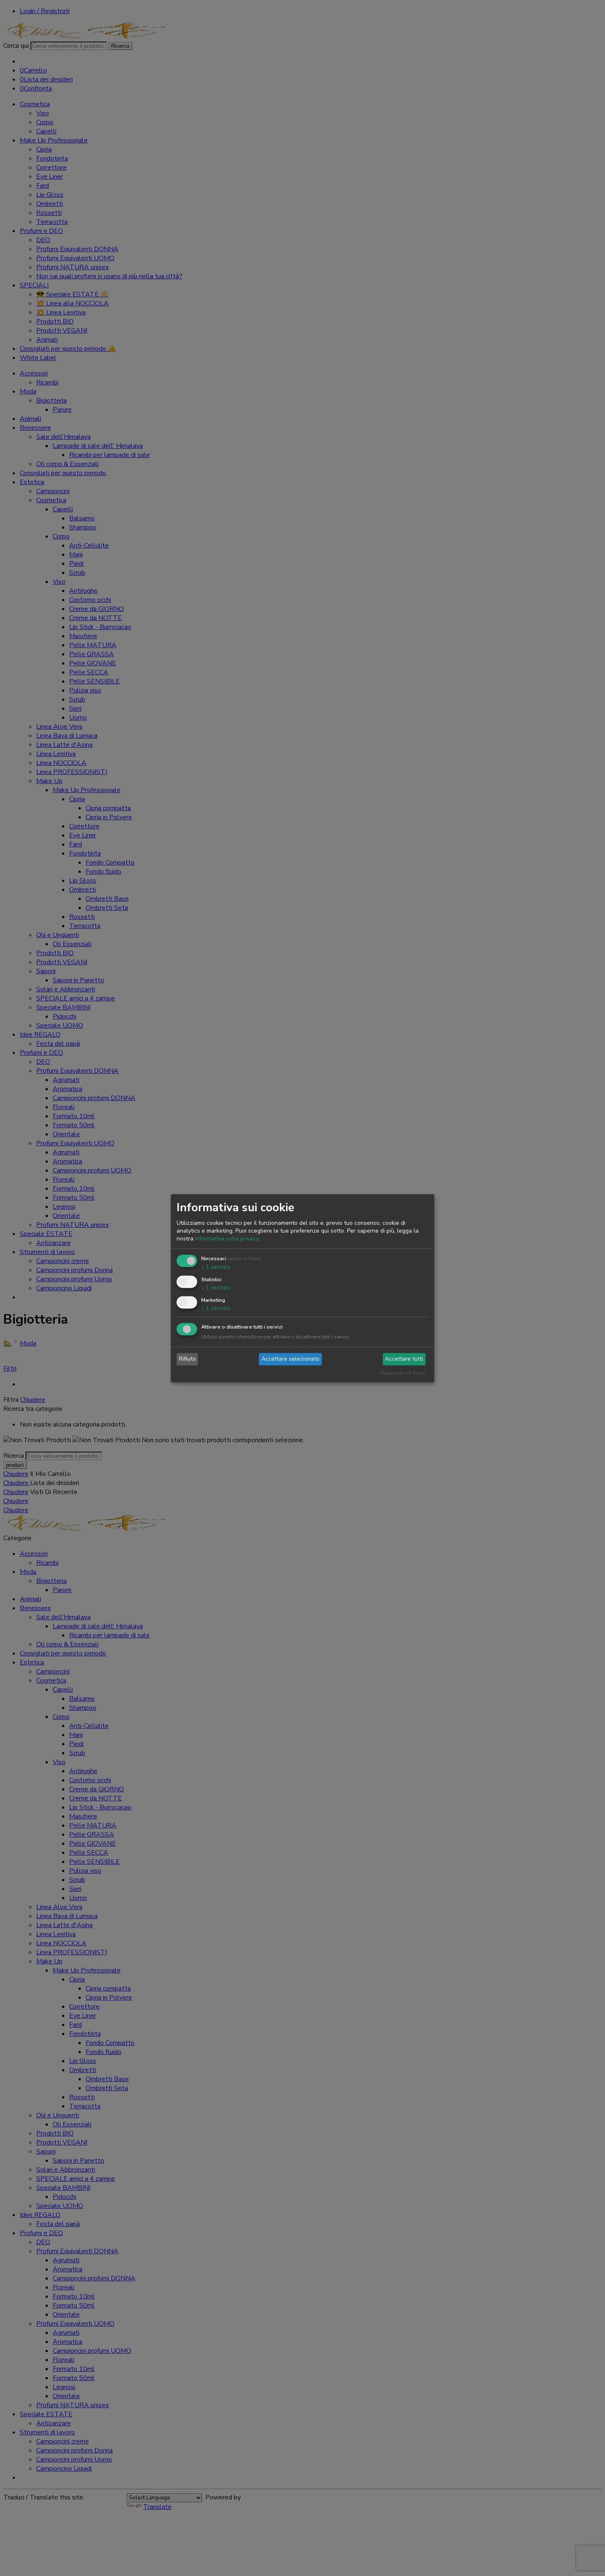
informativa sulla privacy (227, 1239)
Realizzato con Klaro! (403, 1373)
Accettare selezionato (290, 1359)
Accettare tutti (404, 1359)
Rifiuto (187, 1359)
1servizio (216, 1267)
